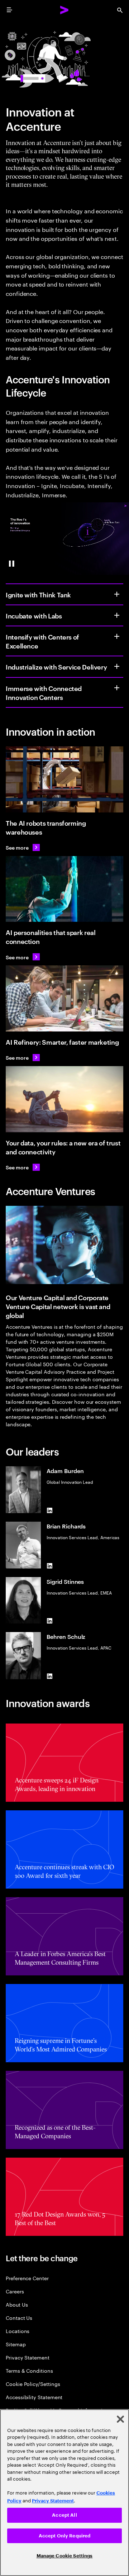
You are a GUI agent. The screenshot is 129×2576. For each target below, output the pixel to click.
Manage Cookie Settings (65, 2556)
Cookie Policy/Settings (33, 2384)
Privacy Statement (28, 2357)
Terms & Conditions (29, 2370)
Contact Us (19, 2318)
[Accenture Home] (64, 10)
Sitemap (16, 2344)
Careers (15, 2291)
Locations (18, 2331)
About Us (17, 2304)
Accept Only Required (65, 2536)
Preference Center (27, 2278)
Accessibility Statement (34, 2397)
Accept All (64, 2515)
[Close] (120, 2419)
